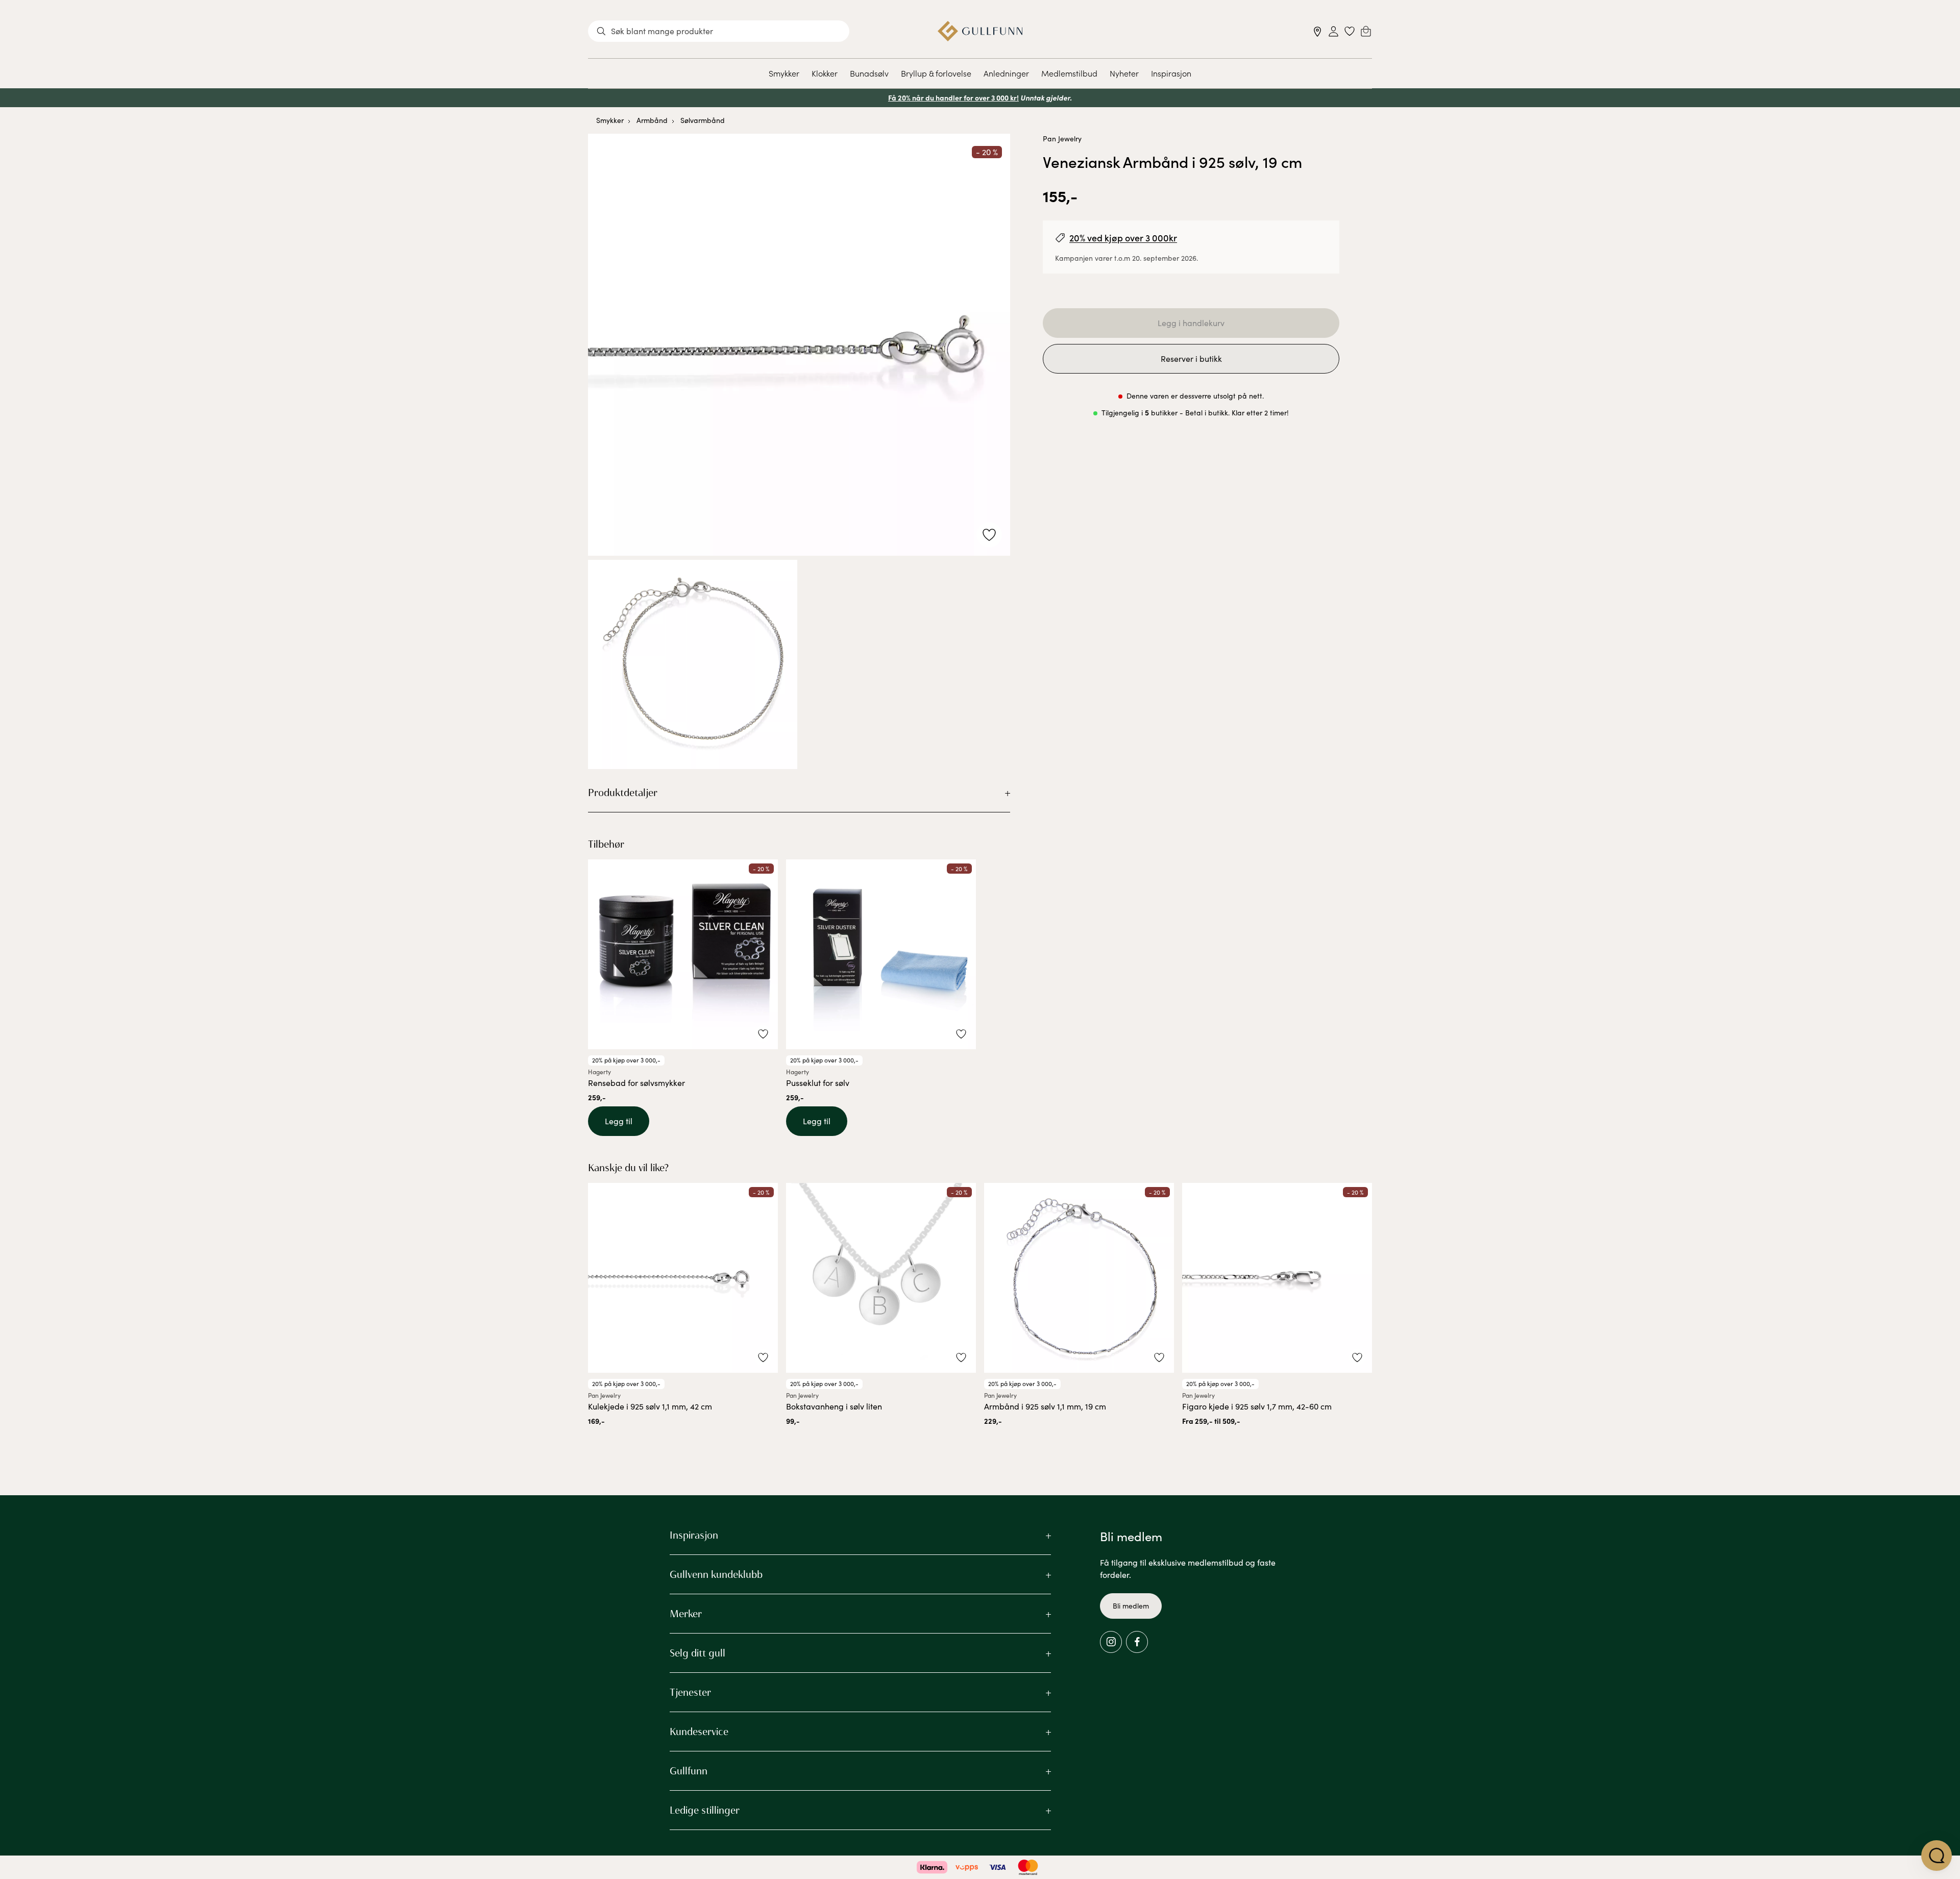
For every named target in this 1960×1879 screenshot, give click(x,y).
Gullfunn (689, 1771)
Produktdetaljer (623, 793)
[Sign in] (1333, 31)
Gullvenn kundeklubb (716, 1574)
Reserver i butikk (1191, 359)
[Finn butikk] (1318, 31)
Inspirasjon (1171, 73)
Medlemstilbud (1069, 73)
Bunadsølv (869, 73)
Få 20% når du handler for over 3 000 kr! (953, 97)
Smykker (784, 73)
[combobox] (719, 31)
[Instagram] (1111, 1642)
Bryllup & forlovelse (936, 73)
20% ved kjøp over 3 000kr (1123, 238)
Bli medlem (1131, 1606)
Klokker (825, 73)
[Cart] (1366, 31)
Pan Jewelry (1062, 139)
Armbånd (652, 120)
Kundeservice (699, 1732)
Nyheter (1124, 73)
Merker (686, 1614)
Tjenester (690, 1692)
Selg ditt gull (697, 1653)
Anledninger (1006, 73)
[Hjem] (980, 31)
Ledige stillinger (705, 1810)
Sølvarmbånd (703, 120)
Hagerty (599, 1072)
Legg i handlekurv (1191, 323)
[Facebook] (1137, 1642)
